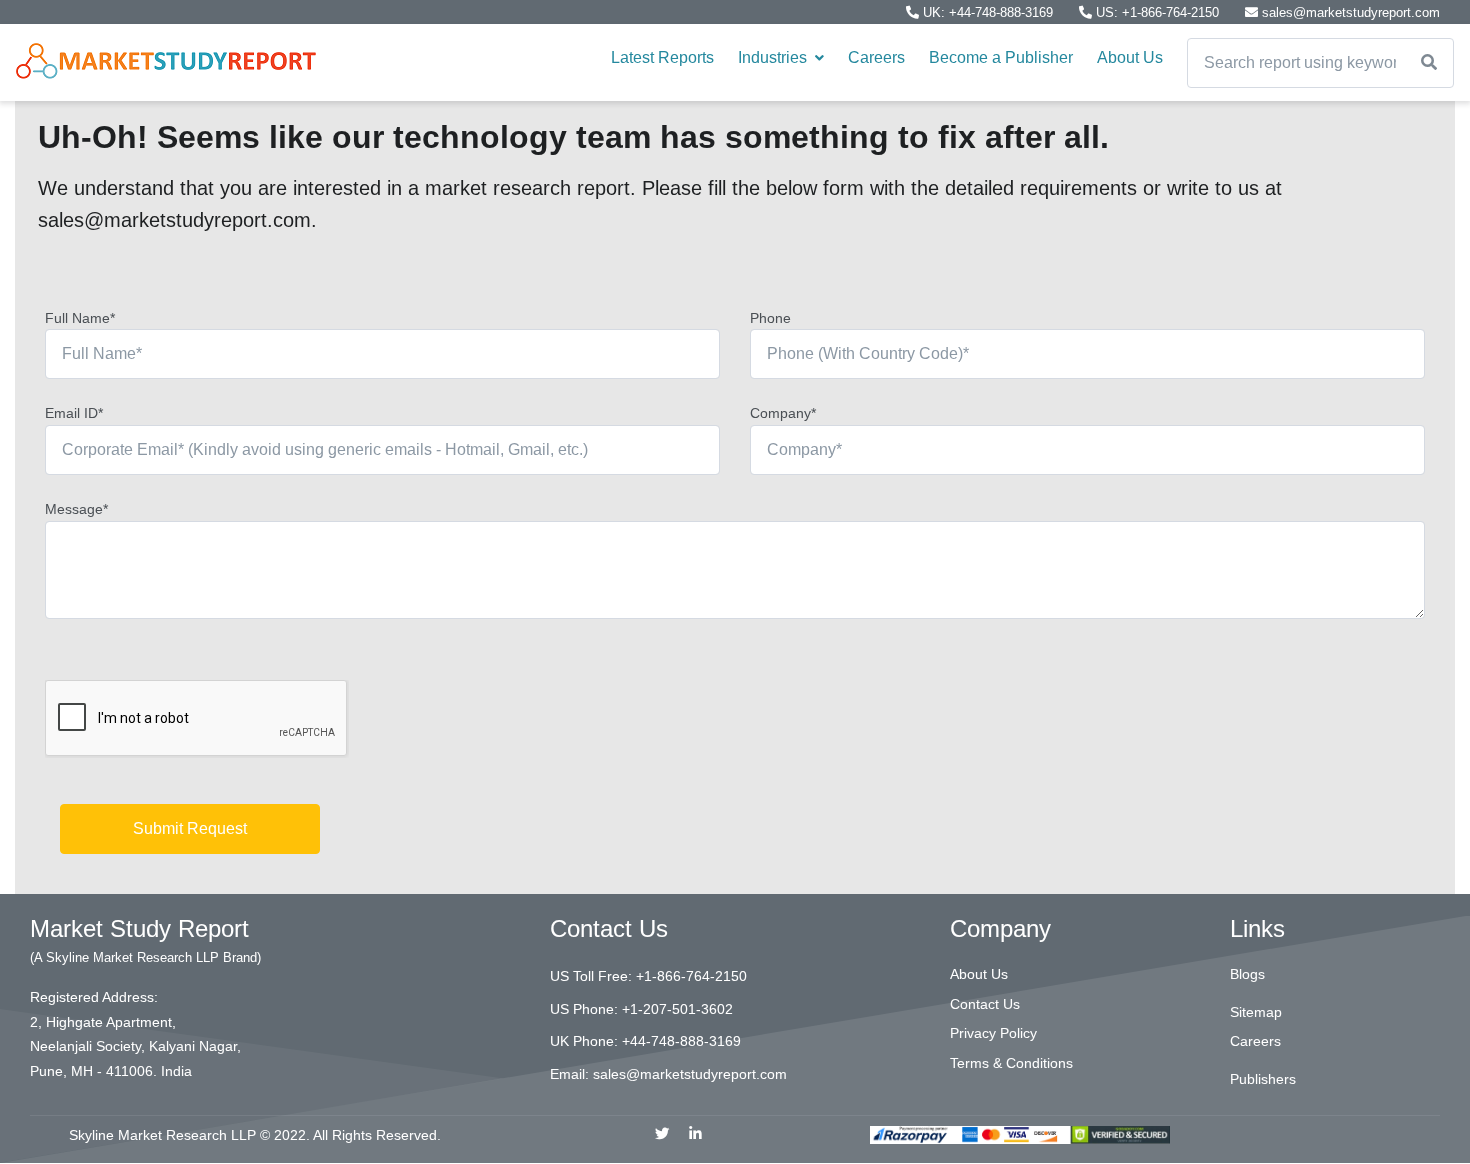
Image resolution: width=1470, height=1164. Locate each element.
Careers (876, 57)
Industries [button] (774, 57)
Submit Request (190, 828)
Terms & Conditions (1011, 1063)
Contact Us (985, 1004)
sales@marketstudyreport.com (1349, 12)
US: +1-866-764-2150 (1157, 12)
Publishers (1263, 1079)
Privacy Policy (993, 1033)
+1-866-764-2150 (691, 976)
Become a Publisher (1001, 57)
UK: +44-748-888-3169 (988, 12)
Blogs (1247, 974)
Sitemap (1256, 1012)
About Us (1130, 57)
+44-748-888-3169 (681, 1041)
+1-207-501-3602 (677, 1009)
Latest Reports (662, 57)
